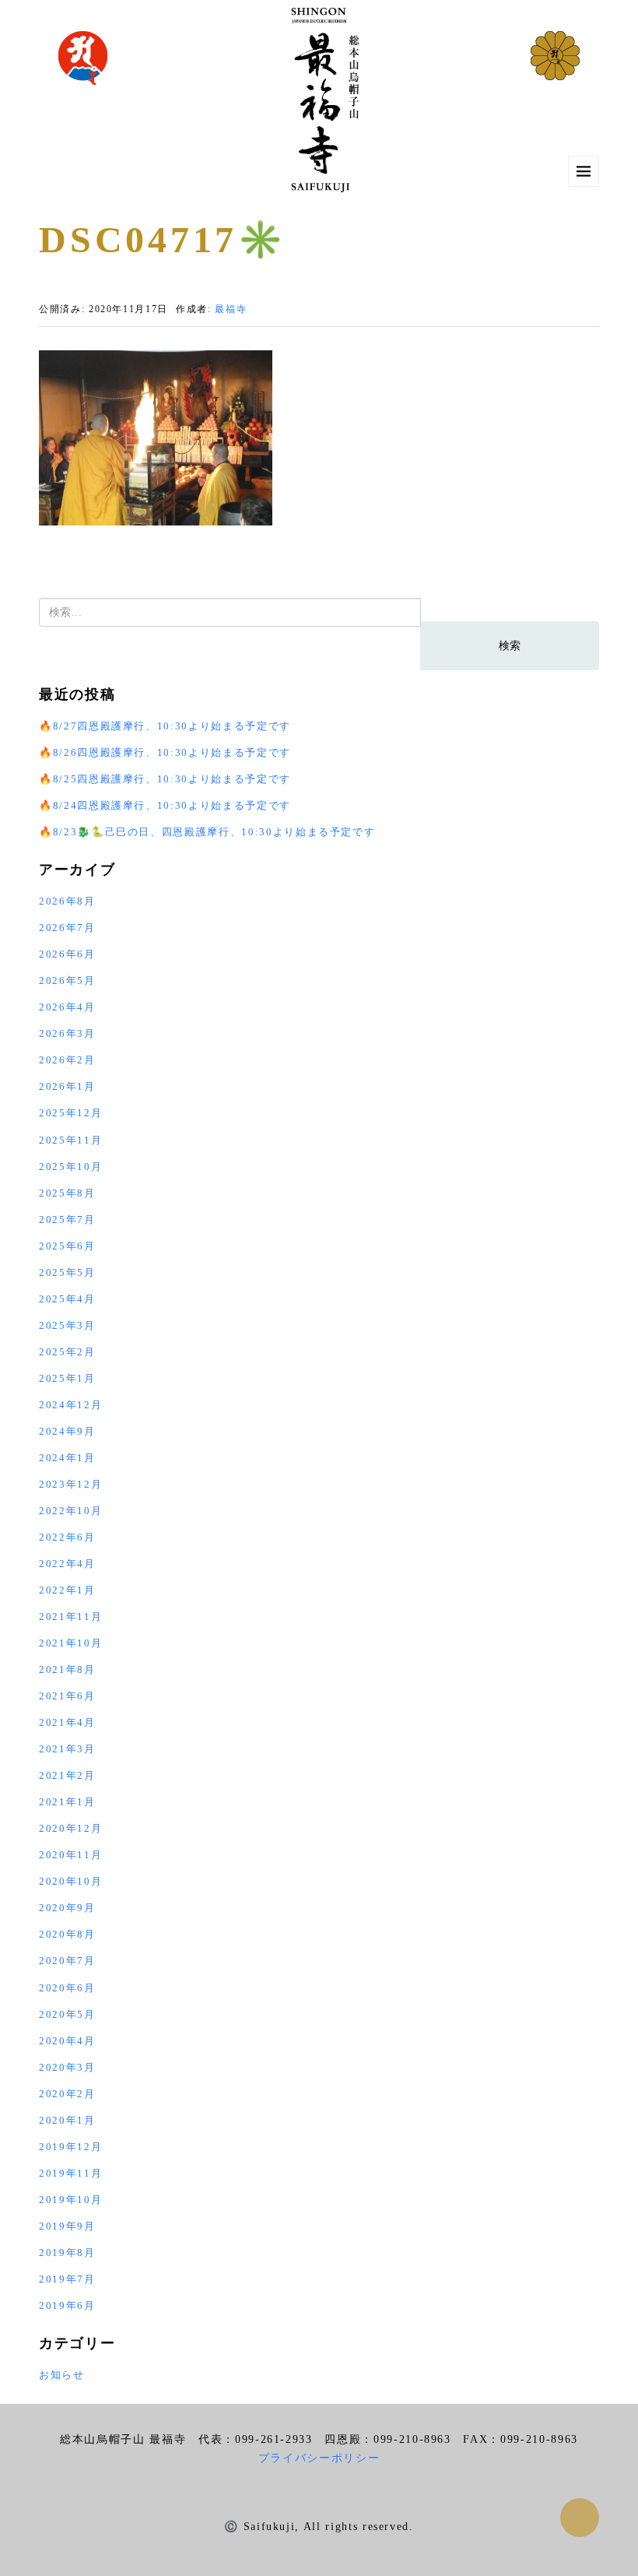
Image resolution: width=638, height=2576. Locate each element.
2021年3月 (67, 1749)
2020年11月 (70, 1855)
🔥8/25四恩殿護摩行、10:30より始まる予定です (165, 779)
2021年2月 (67, 1775)
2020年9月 (67, 1908)
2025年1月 (67, 1378)
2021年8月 (67, 1669)
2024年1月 (67, 1458)
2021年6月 (67, 1696)
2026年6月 (67, 954)
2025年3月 (67, 1325)
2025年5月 (67, 1272)
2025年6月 (67, 1246)
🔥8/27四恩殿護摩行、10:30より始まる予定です (165, 726)
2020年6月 (67, 1988)
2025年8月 (67, 1193)
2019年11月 (70, 2173)
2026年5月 (67, 980)
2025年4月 (67, 1299)
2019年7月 (67, 2279)
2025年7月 (67, 1219)
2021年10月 (70, 1643)
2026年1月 (67, 1086)
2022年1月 (67, 1590)
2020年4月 (67, 2041)
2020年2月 (67, 2094)
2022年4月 (67, 1564)
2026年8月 (67, 901)
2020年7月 (67, 1961)
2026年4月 (67, 1007)
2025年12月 (70, 1113)
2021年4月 (67, 1722)
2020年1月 (67, 2120)
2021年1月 (67, 1802)
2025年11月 (70, 1140)
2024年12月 (70, 1405)
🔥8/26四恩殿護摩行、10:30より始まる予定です (165, 752)
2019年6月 (67, 2305)
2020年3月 (67, 2067)
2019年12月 (70, 2147)
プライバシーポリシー (319, 2458)
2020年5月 (67, 2014)
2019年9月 (67, 2226)
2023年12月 (70, 1484)
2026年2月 (67, 1060)
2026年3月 (67, 1033)
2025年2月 (67, 1352)
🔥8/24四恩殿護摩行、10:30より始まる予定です (165, 805)
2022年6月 (67, 1537)
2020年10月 (70, 1881)
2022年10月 (70, 1511)
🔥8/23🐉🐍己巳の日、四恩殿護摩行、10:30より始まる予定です (207, 832)
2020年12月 (70, 1828)
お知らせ (62, 2375)
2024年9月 (67, 1431)
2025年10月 (70, 1167)
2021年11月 (70, 1617)
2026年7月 (67, 928)
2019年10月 (70, 2200)
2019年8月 (67, 2253)
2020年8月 (67, 1934)
